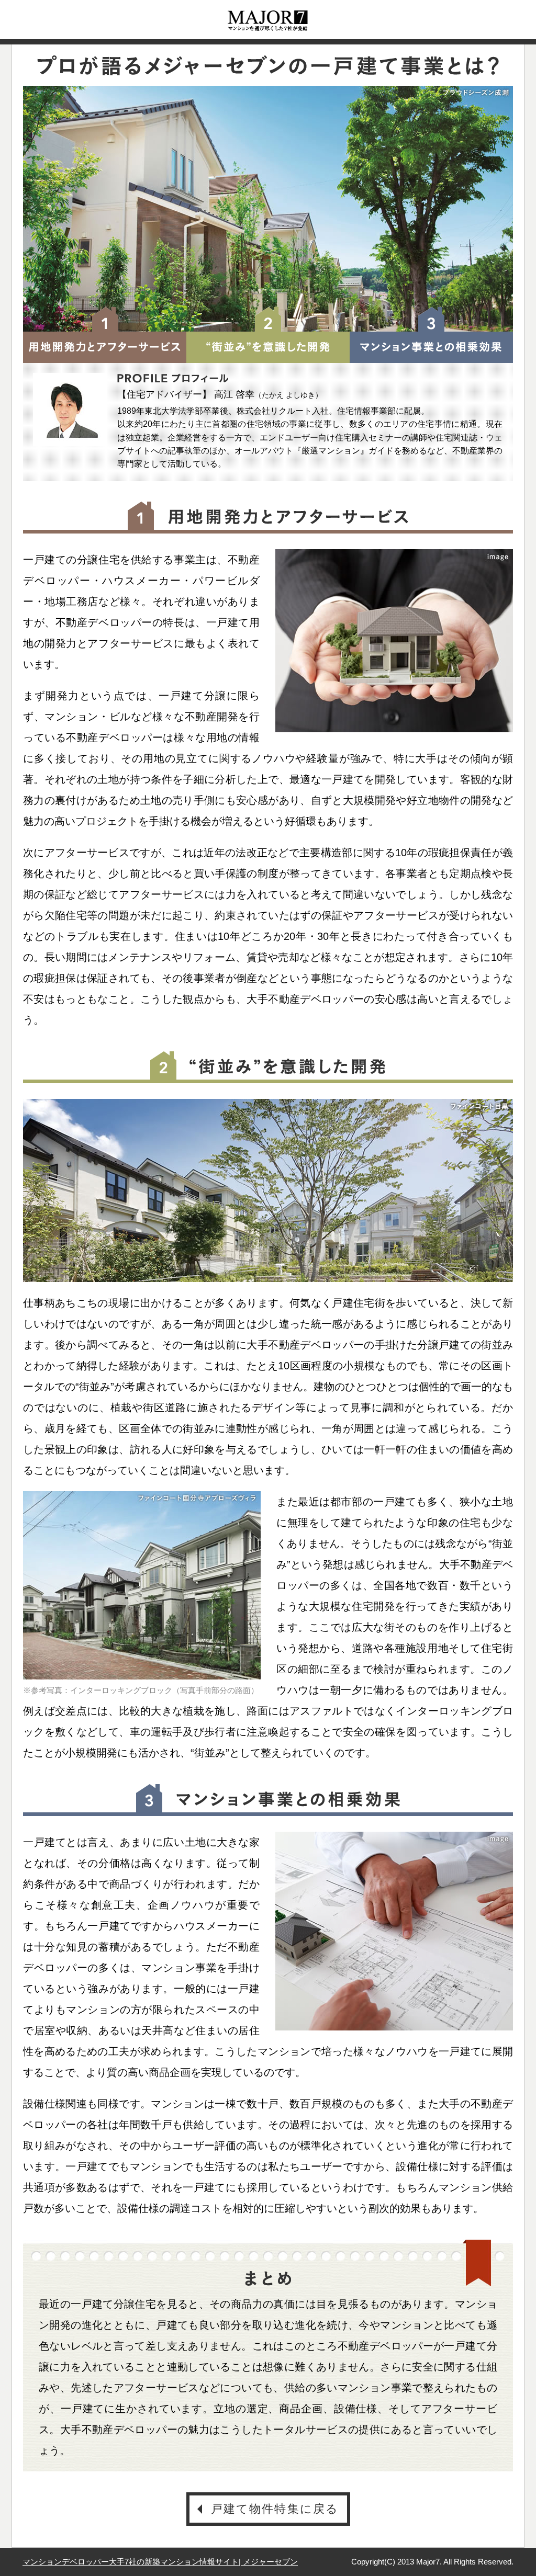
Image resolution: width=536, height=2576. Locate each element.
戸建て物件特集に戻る (275, 2509)
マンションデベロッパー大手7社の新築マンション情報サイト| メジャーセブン (160, 2562)
